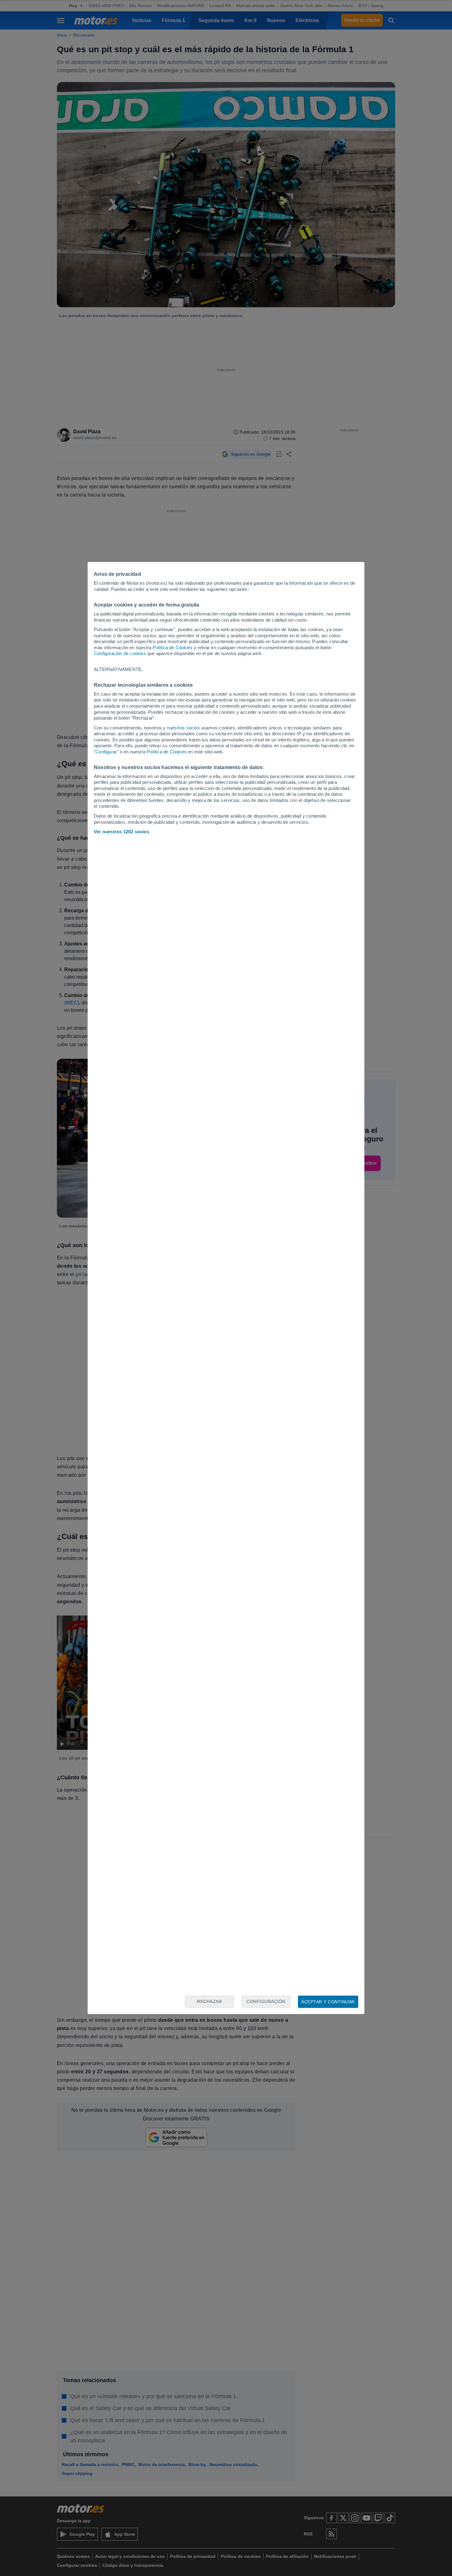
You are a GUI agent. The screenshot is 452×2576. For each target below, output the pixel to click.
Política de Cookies (172, 648)
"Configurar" (106, 752)
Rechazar (209, 2001)
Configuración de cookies (120, 653)
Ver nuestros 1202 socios (121, 832)
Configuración (266, 2001)
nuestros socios (183, 728)
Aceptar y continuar (328, 2002)
